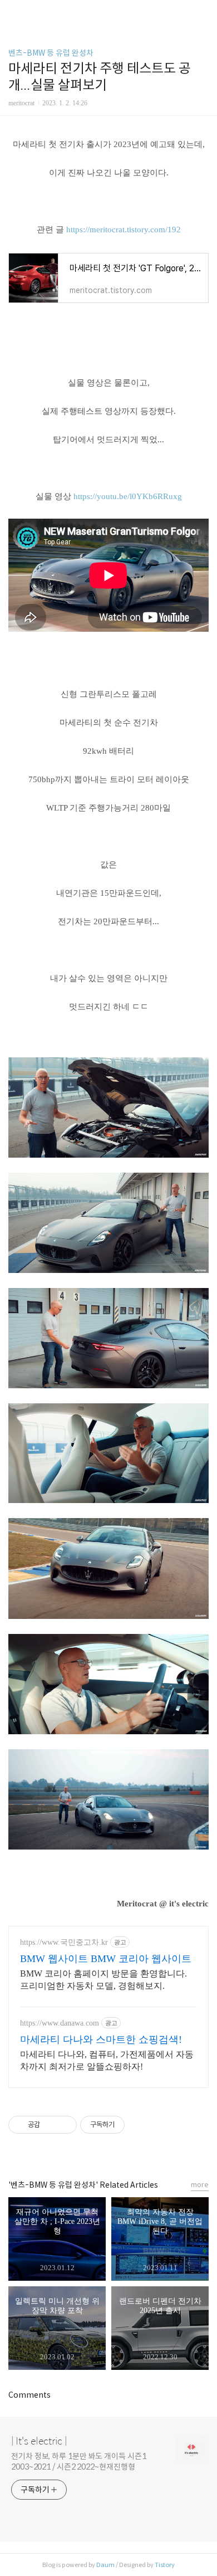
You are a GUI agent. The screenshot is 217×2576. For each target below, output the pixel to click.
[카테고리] (14, 13)
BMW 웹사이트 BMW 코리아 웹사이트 (106, 1959)
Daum (105, 2565)
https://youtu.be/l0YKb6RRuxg (128, 496)
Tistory (165, 2565)
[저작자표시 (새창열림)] (130, 2125)
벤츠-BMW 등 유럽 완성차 (51, 53)
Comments (29, 2395)
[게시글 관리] (64, 2125)
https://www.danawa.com (60, 2023)
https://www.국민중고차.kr (64, 1942)
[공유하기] (50, 2125)
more (200, 2185)
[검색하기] (203, 13)
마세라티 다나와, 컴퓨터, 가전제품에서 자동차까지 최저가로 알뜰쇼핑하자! (107, 2060)
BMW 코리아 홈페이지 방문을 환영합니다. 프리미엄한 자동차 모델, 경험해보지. (103, 1980)
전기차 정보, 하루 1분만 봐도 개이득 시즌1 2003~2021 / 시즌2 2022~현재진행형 (79, 2462)
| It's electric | (39, 2441)
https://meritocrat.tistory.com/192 (124, 230)
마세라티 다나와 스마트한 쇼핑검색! (101, 2040)
